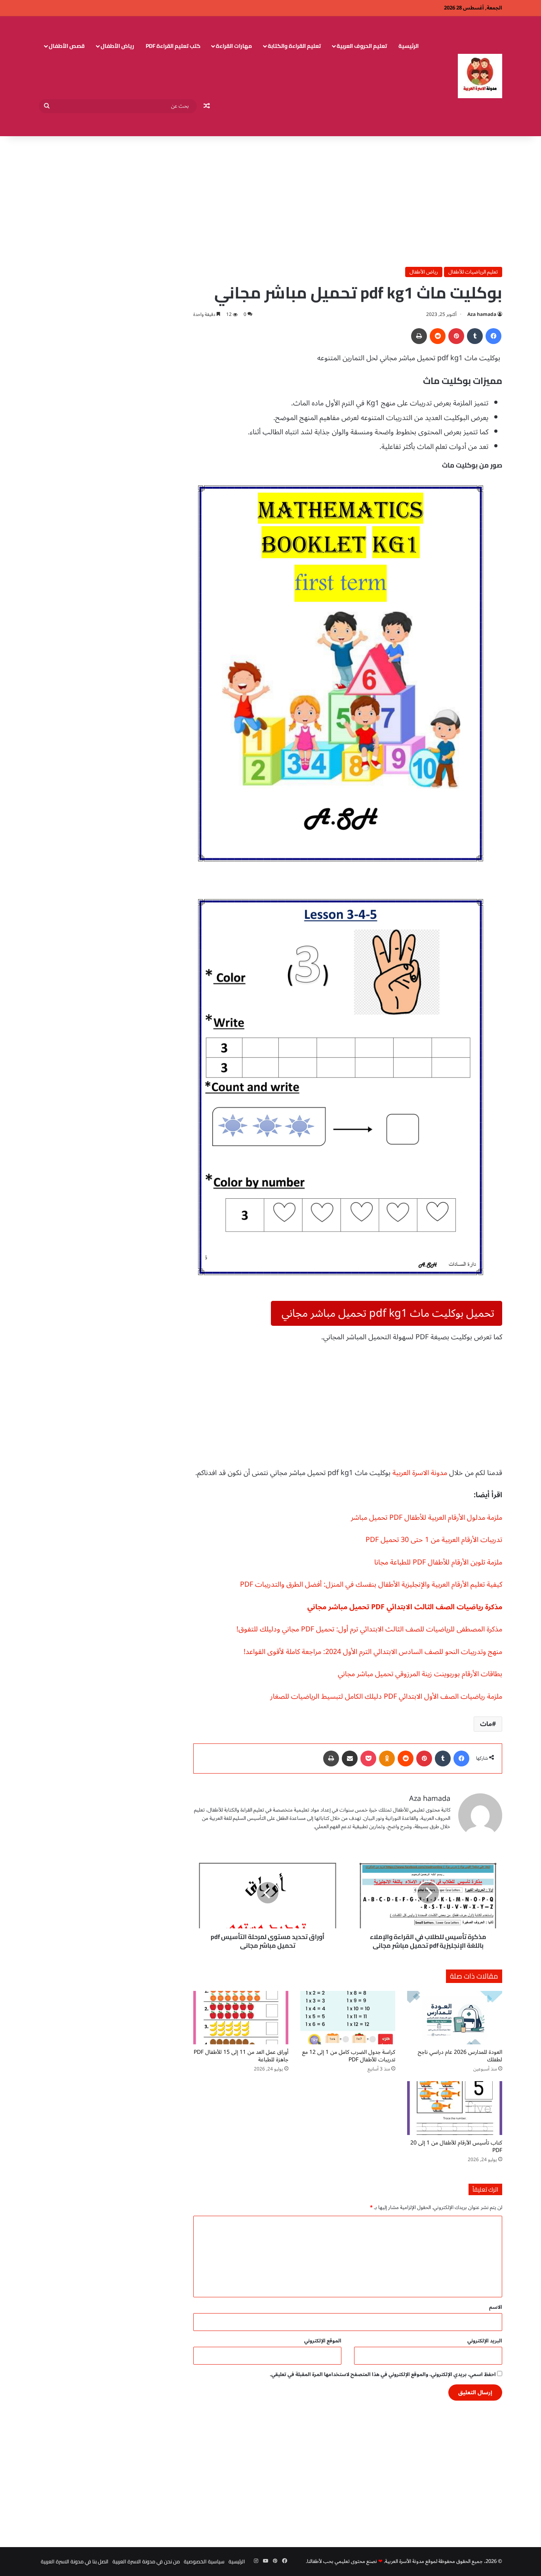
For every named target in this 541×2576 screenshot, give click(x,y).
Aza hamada (482, 315)
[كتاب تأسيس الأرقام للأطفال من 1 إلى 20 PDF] (455, 2108)
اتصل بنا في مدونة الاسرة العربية (75, 2561)
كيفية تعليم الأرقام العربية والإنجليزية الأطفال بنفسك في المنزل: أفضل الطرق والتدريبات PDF (371, 1584)
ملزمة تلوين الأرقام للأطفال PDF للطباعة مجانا (438, 1562)
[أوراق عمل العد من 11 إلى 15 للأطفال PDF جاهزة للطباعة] (241, 2018)
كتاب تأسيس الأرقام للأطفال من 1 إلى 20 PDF (456, 2146)
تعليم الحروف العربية (362, 46)
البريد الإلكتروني (485, 2341)
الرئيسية (409, 46)
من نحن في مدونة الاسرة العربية (146, 2561)
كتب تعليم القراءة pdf (173, 46)
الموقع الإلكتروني (323, 2341)
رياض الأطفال (117, 46)
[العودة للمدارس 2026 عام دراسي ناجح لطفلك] (455, 2018)
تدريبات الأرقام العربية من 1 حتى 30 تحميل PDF (434, 1540)
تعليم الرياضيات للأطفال (473, 272)
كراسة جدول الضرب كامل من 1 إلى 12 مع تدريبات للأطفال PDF (349, 2056)
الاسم (496, 2307)
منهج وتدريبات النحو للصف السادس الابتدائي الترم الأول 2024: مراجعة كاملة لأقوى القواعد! (373, 1652)
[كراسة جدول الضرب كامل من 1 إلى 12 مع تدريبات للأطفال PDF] (348, 2018)
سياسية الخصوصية (204, 2561)
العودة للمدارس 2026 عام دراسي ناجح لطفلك (460, 2056)
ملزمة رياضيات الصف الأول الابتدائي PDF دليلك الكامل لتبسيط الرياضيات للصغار (386, 1696)
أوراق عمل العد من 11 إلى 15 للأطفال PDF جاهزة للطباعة (241, 2056)
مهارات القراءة (234, 46)
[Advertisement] (270, 200)
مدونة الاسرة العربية (420, 1473)
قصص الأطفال (67, 46)
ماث (486, 1724)
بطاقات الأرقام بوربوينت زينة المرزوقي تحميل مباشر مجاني (420, 1674)
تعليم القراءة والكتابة (294, 46)
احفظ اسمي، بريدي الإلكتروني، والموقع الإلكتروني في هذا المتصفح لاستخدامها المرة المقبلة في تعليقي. (383, 2374)
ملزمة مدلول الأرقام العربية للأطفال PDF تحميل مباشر (427, 1517)
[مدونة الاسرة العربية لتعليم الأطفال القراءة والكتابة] (480, 76)
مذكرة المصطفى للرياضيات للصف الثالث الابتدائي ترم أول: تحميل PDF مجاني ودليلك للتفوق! (369, 1629)
